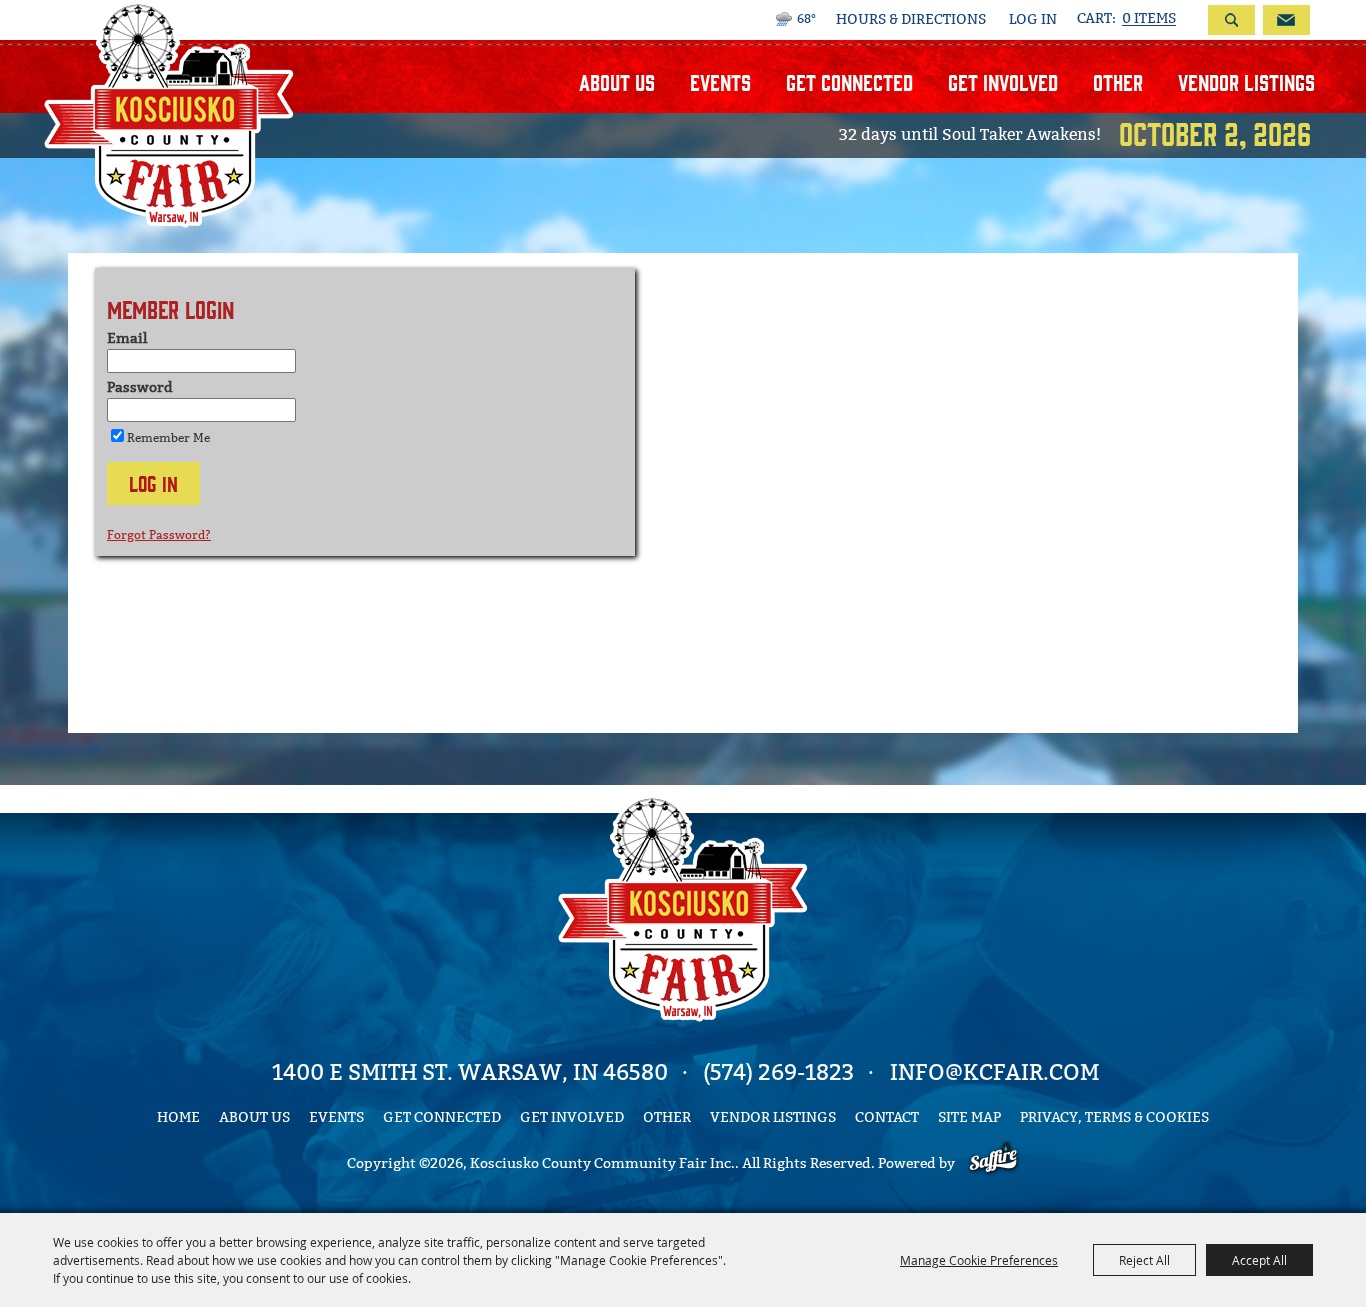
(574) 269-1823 (778, 1072)
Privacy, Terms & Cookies (1114, 1117)
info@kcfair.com (994, 1072)
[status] (1126, 19)
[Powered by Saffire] (993, 1163)
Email (127, 338)
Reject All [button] (1144, 1260)
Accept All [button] (1259, 1260)
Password (140, 387)
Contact (887, 1117)
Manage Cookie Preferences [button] (979, 1260)
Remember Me (168, 438)
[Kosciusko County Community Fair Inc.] (169, 114)
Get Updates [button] (1286, 20)
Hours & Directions (911, 20)
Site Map (969, 1117)
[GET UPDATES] (1282, 20)
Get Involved (1003, 81)
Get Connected (849, 81)
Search (1231, 20)
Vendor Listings (1246, 81)
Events (720, 81)
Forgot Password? (159, 535)
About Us (617, 81)
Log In (1033, 19)
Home (178, 1117)
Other (1118, 81)
